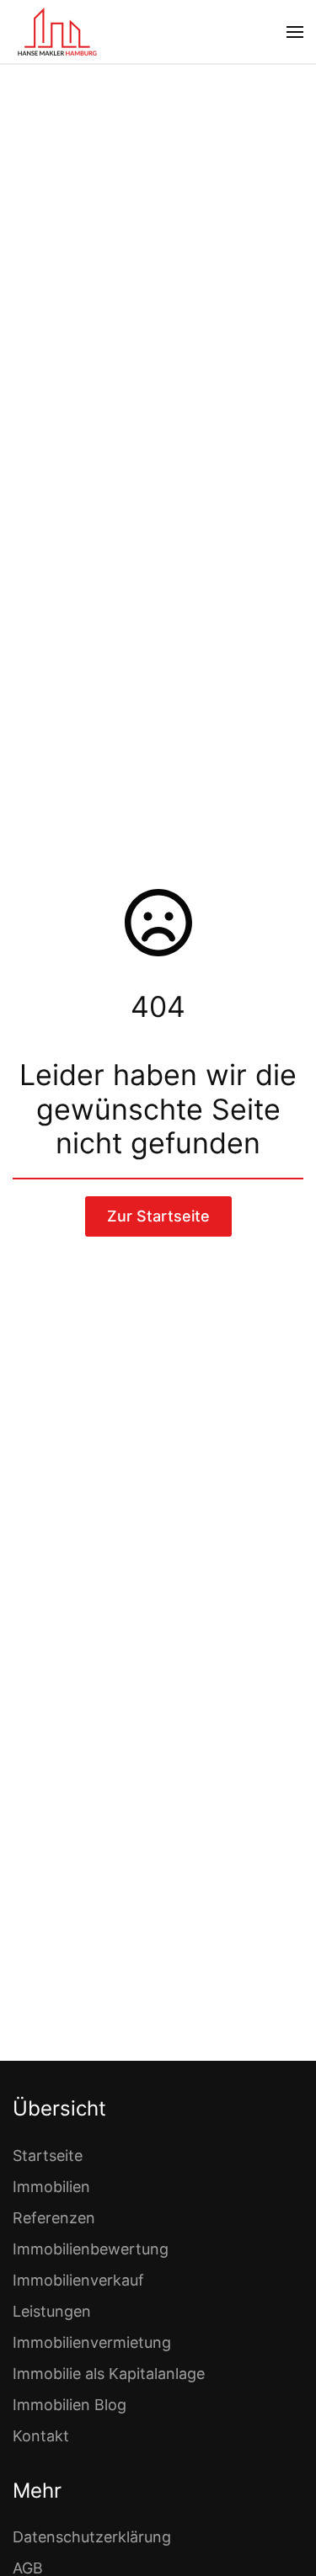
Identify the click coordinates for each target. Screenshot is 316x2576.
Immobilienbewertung (91, 2249)
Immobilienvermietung (92, 2342)
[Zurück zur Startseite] (57, 32)
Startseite (48, 2156)
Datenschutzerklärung (92, 2537)
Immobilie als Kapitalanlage (109, 2374)
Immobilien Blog (70, 2405)
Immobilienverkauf (78, 2280)
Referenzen (54, 2218)
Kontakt (41, 2436)
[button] (295, 32)
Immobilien (51, 2187)
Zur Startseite (158, 1216)
